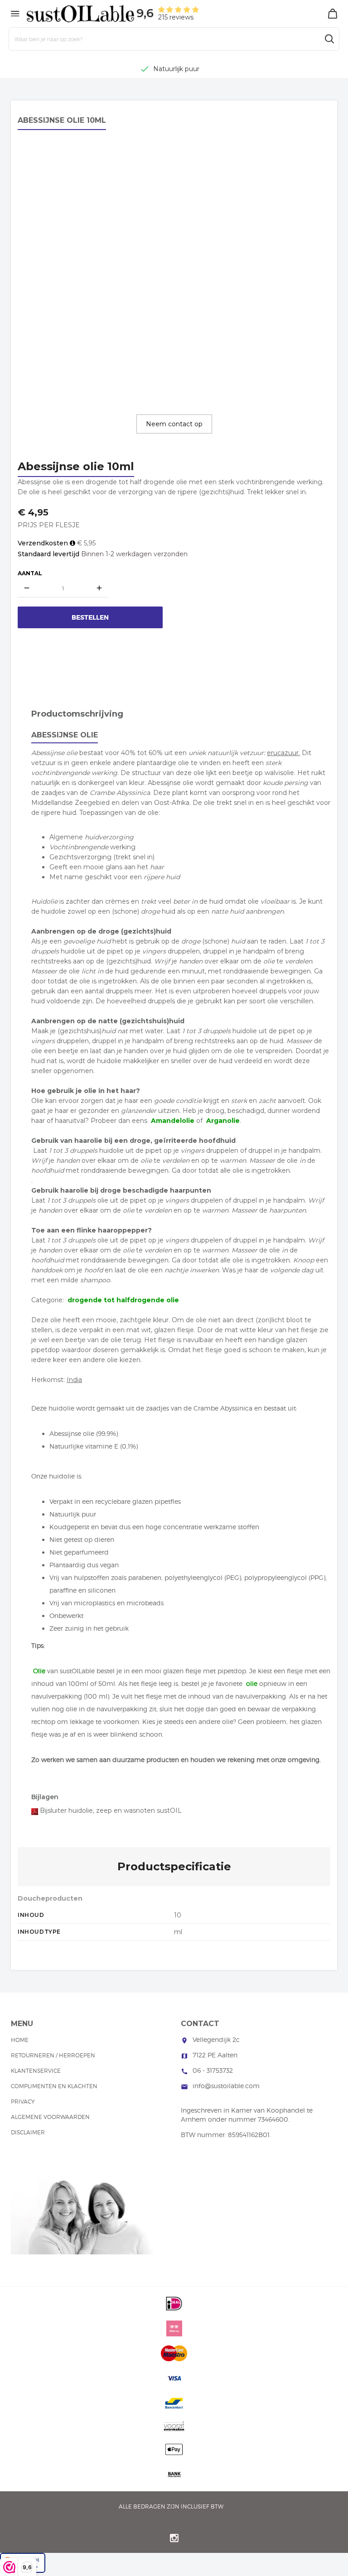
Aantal (30, 573)
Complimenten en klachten (54, 2086)
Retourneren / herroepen (53, 2055)
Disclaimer (28, 2132)
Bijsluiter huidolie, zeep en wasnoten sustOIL (111, 1810)
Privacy (23, 2102)
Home (20, 2040)
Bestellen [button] (90, 617)
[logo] (81, 13)
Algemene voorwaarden (50, 2117)
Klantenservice (36, 2071)
